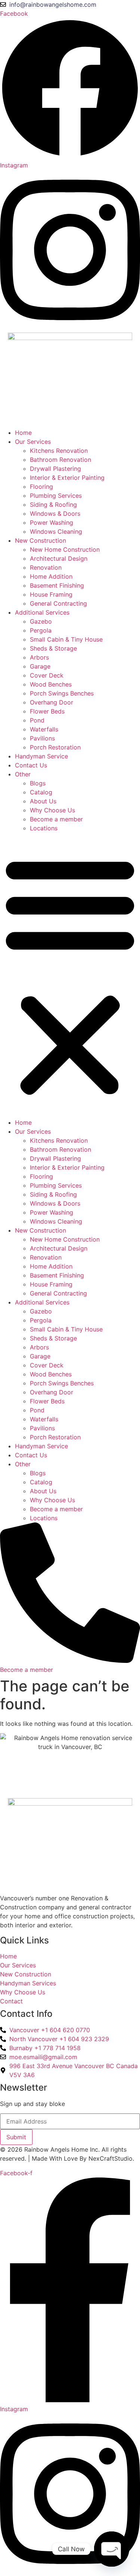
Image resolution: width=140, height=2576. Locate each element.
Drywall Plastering (55, 469)
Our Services (33, 442)
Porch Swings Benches (62, 693)
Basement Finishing (57, 585)
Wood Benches (51, 684)
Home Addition (51, 576)
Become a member (56, 819)
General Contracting (58, 603)
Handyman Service (41, 756)
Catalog (41, 792)
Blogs (38, 783)
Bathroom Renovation (60, 460)
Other (23, 774)
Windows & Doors (55, 513)
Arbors (39, 657)
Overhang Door (52, 702)
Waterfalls (44, 729)
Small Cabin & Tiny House (66, 639)
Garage (40, 666)
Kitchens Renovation (59, 451)
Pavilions (42, 738)
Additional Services (42, 612)
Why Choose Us (52, 810)
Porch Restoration (55, 747)
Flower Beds (47, 711)
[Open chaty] (112, 2549)
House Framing (51, 594)
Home (23, 433)
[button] (70, 975)
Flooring (41, 487)
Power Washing (52, 522)
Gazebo (41, 621)
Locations (44, 828)
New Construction (41, 540)
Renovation (46, 567)
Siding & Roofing (53, 504)
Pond (37, 720)
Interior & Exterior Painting (67, 478)
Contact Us (31, 765)
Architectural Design (59, 558)
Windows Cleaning (56, 531)
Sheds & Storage (53, 648)
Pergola (41, 630)
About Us (43, 801)
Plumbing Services (56, 495)
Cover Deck (47, 675)
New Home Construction (65, 549)
